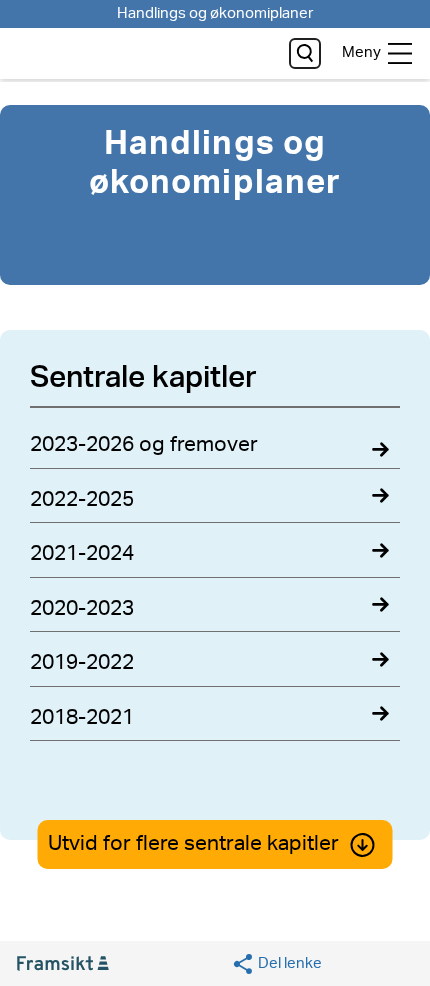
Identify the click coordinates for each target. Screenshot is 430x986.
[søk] (304, 53)
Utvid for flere (193, 843)
